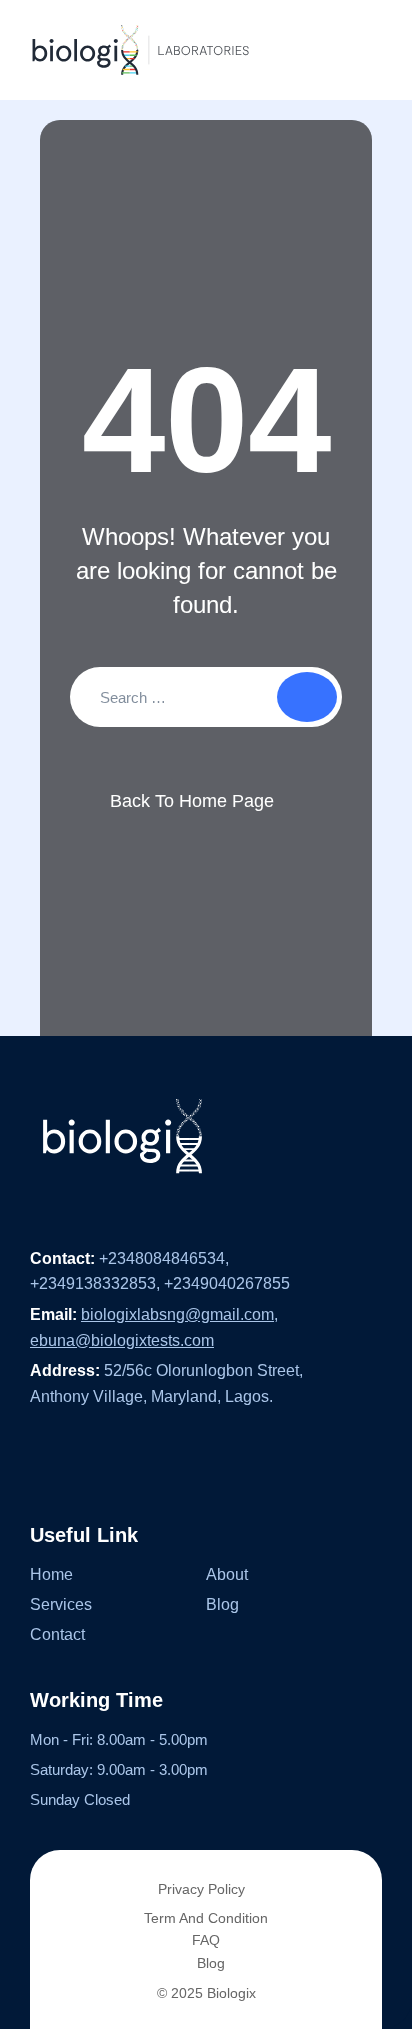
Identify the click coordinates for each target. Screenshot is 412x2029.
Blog (222, 1604)
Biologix (231, 1993)
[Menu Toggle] (362, 50)
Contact (57, 1634)
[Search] (307, 697)
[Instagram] (159, 1464)
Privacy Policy (201, 1889)
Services (61, 1604)
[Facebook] (40, 1464)
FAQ (206, 1940)
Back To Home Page (192, 801)
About (227, 1574)
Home (51, 1574)
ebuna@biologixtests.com (122, 1340)
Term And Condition (206, 1918)
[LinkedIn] (119, 1464)
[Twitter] (80, 1464)
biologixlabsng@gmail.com (177, 1314)
